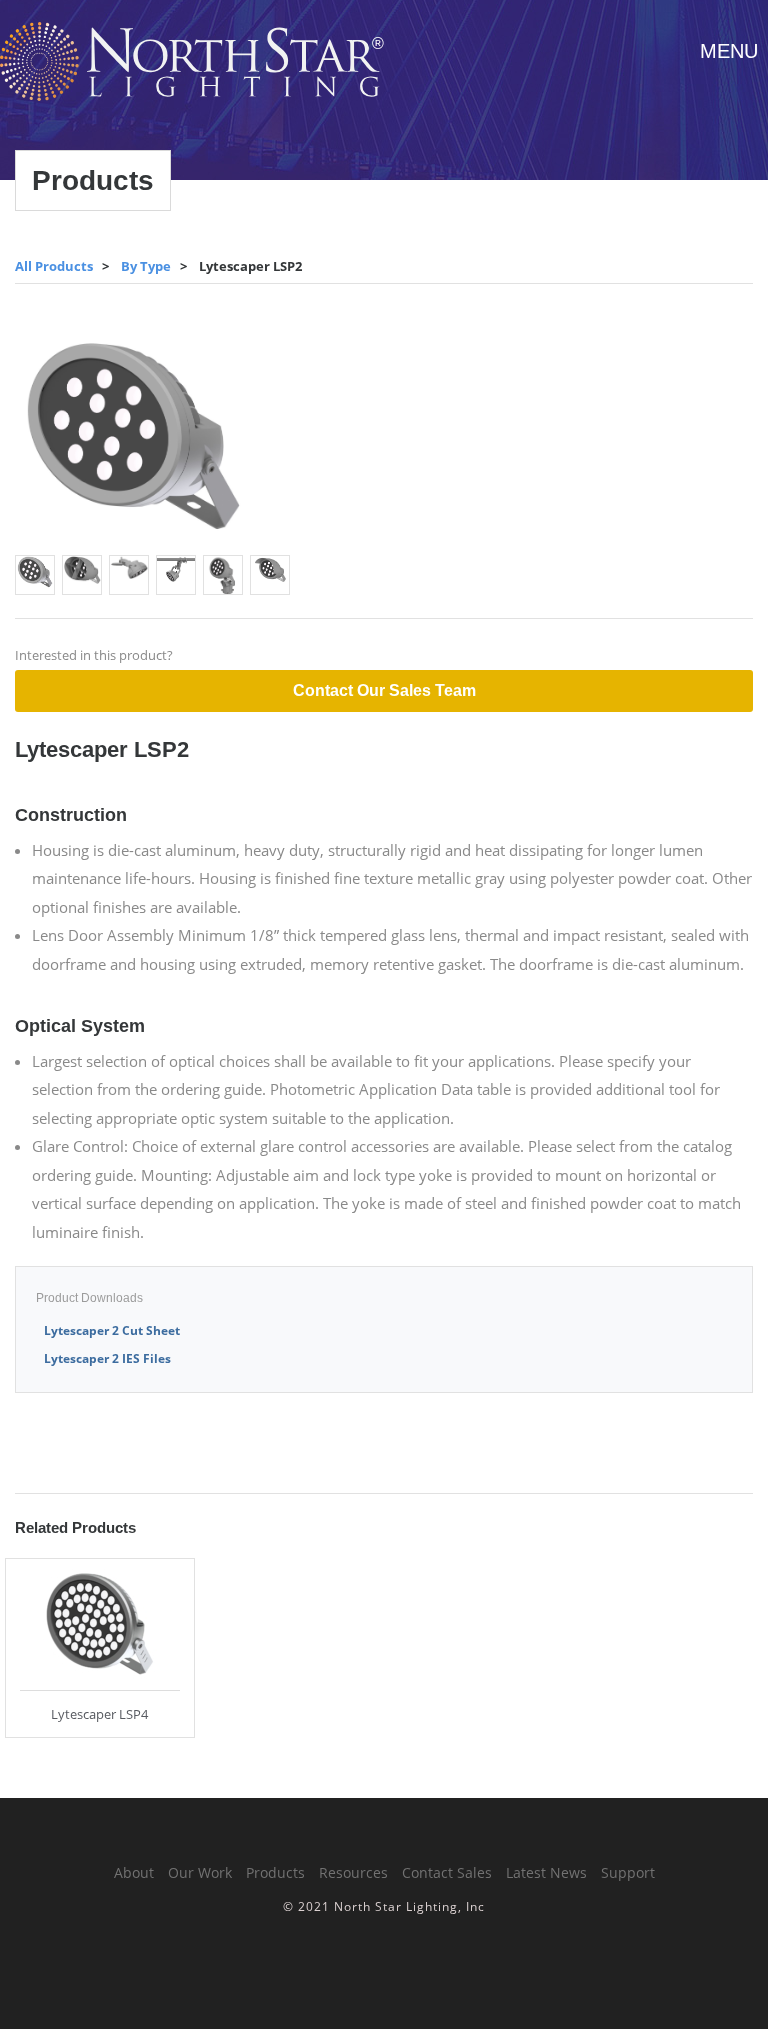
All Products (54, 266)
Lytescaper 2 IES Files (107, 1358)
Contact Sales (447, 1872)
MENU (729, 51)
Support (628, 1872)
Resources (353, 1872)
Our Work (200, 1872)
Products (275, 1872)
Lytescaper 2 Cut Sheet (112, 1330)
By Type (146, 266)
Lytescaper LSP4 (99, 1714)
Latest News (546, 1872)
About (134, 1872)
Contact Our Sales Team (384, 690)
